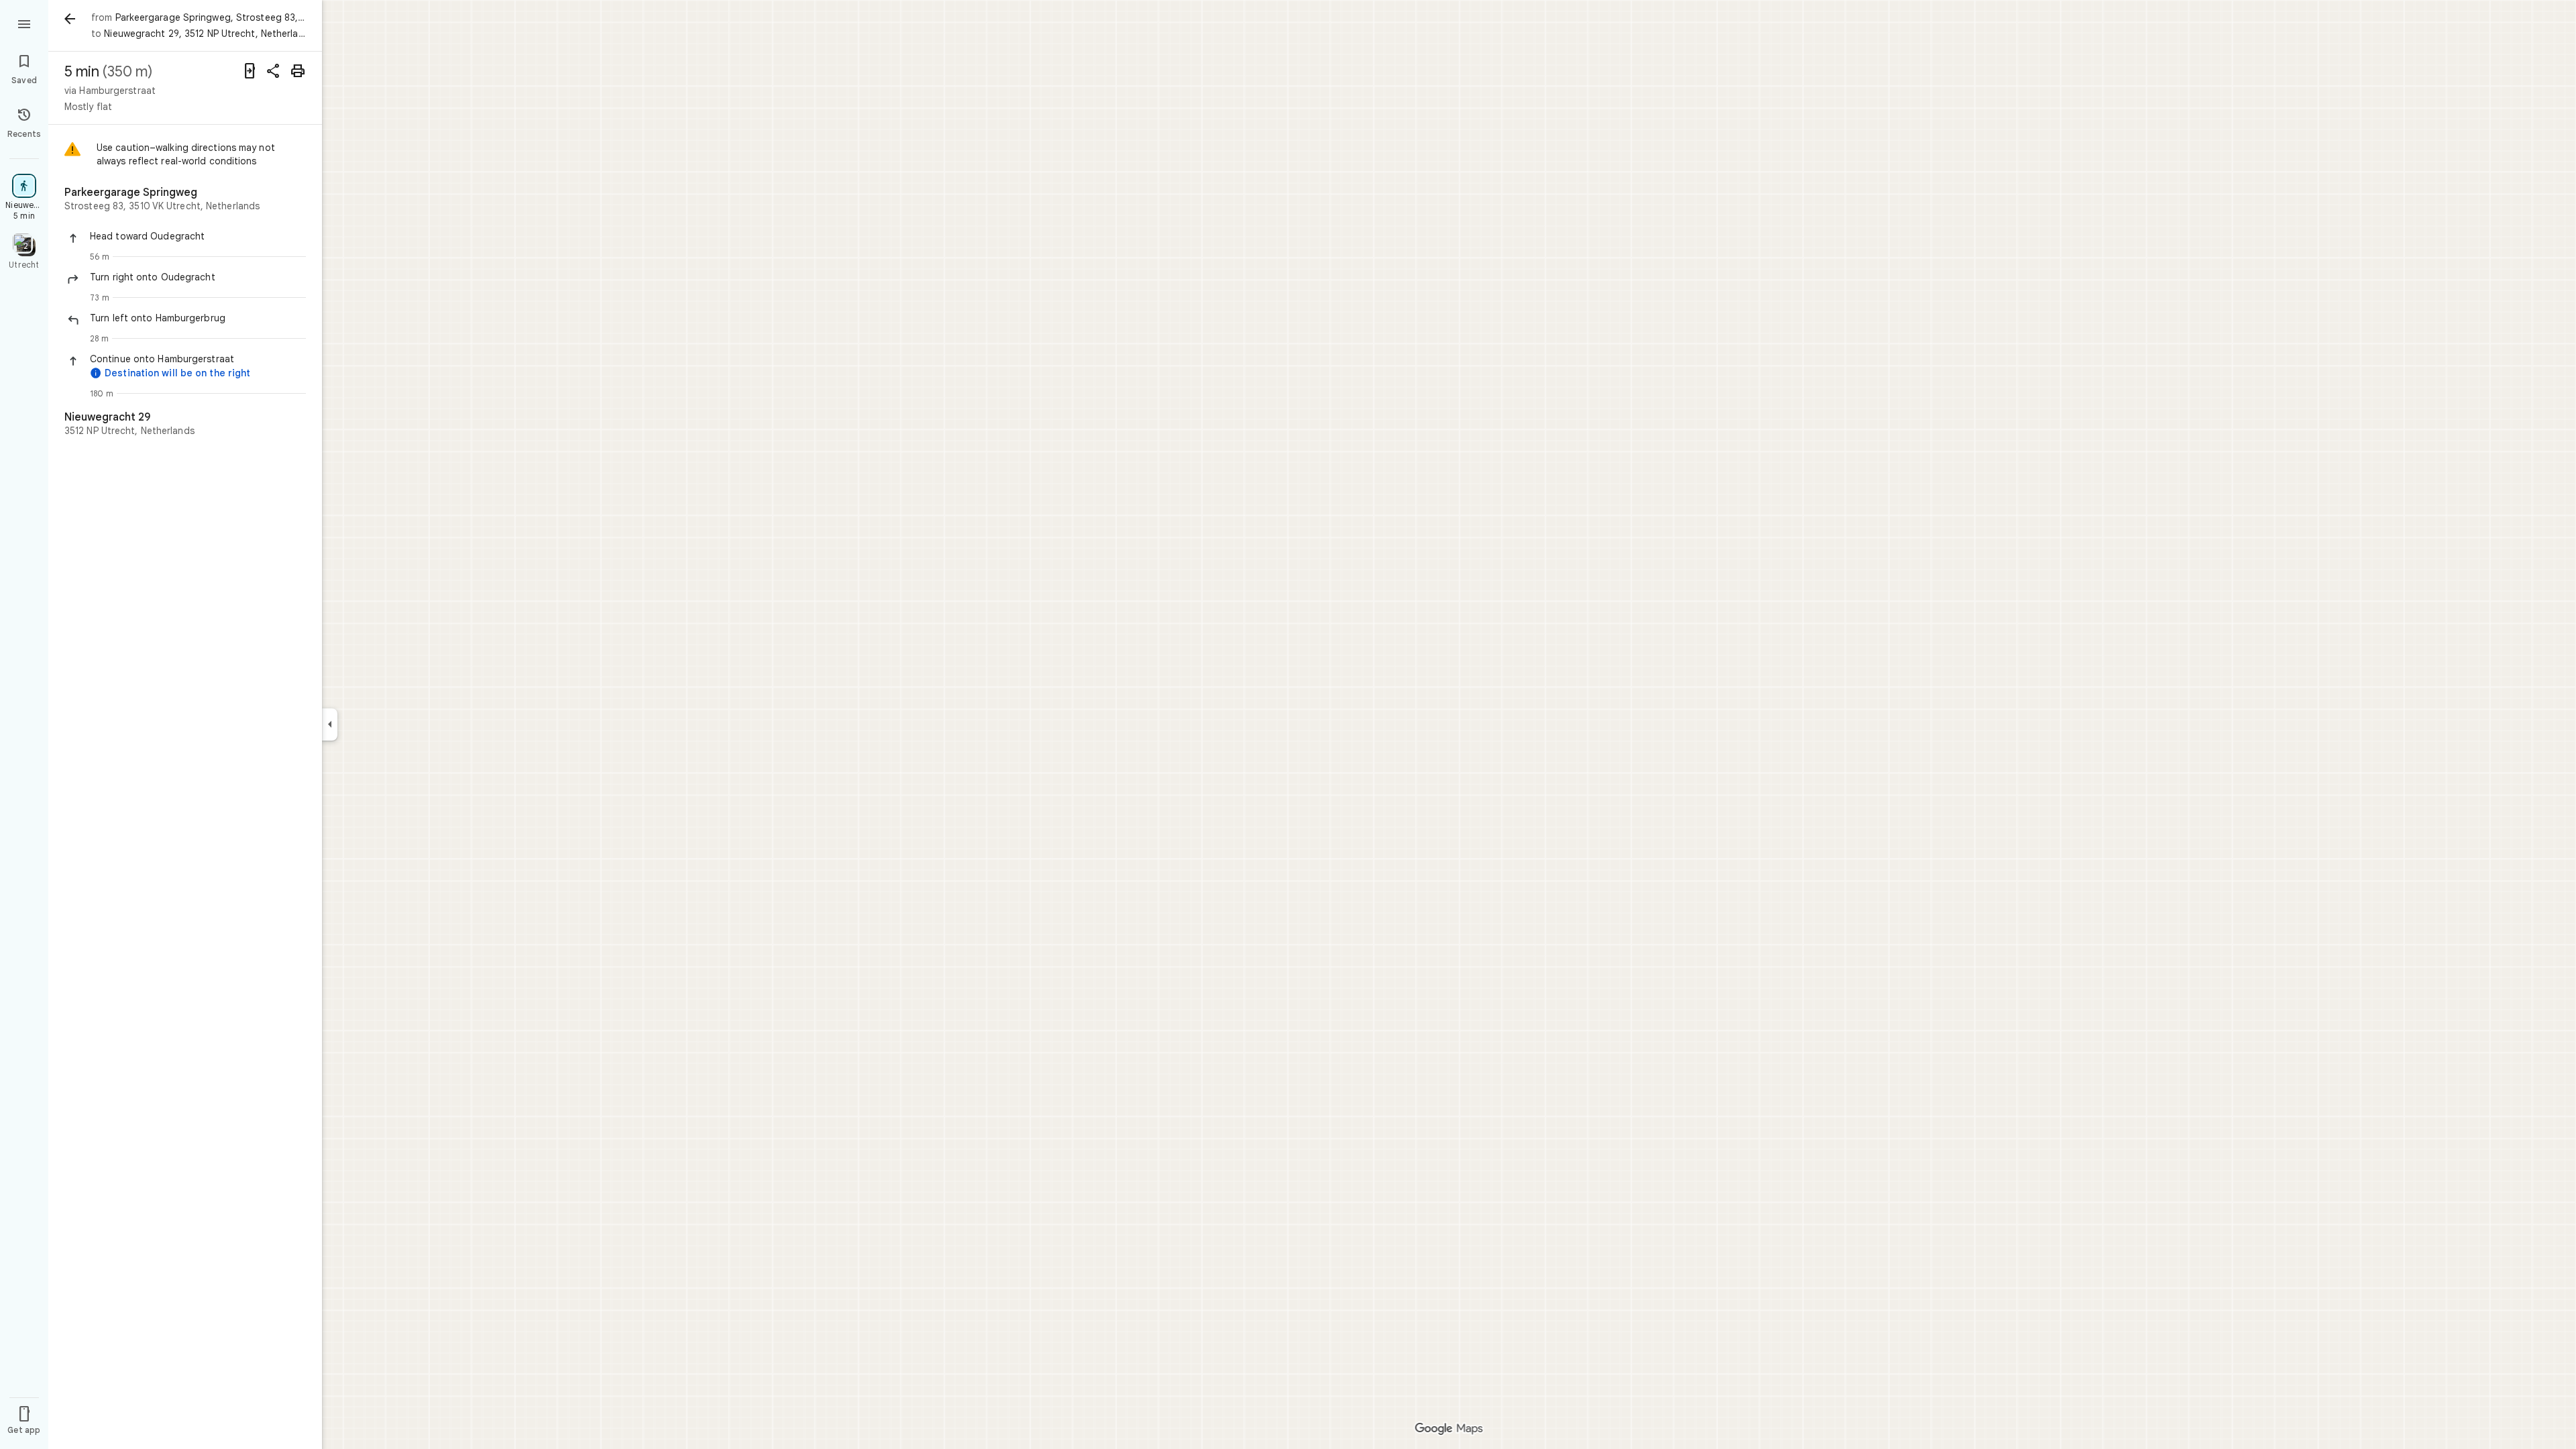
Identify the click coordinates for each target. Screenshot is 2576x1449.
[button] (198, 236)
